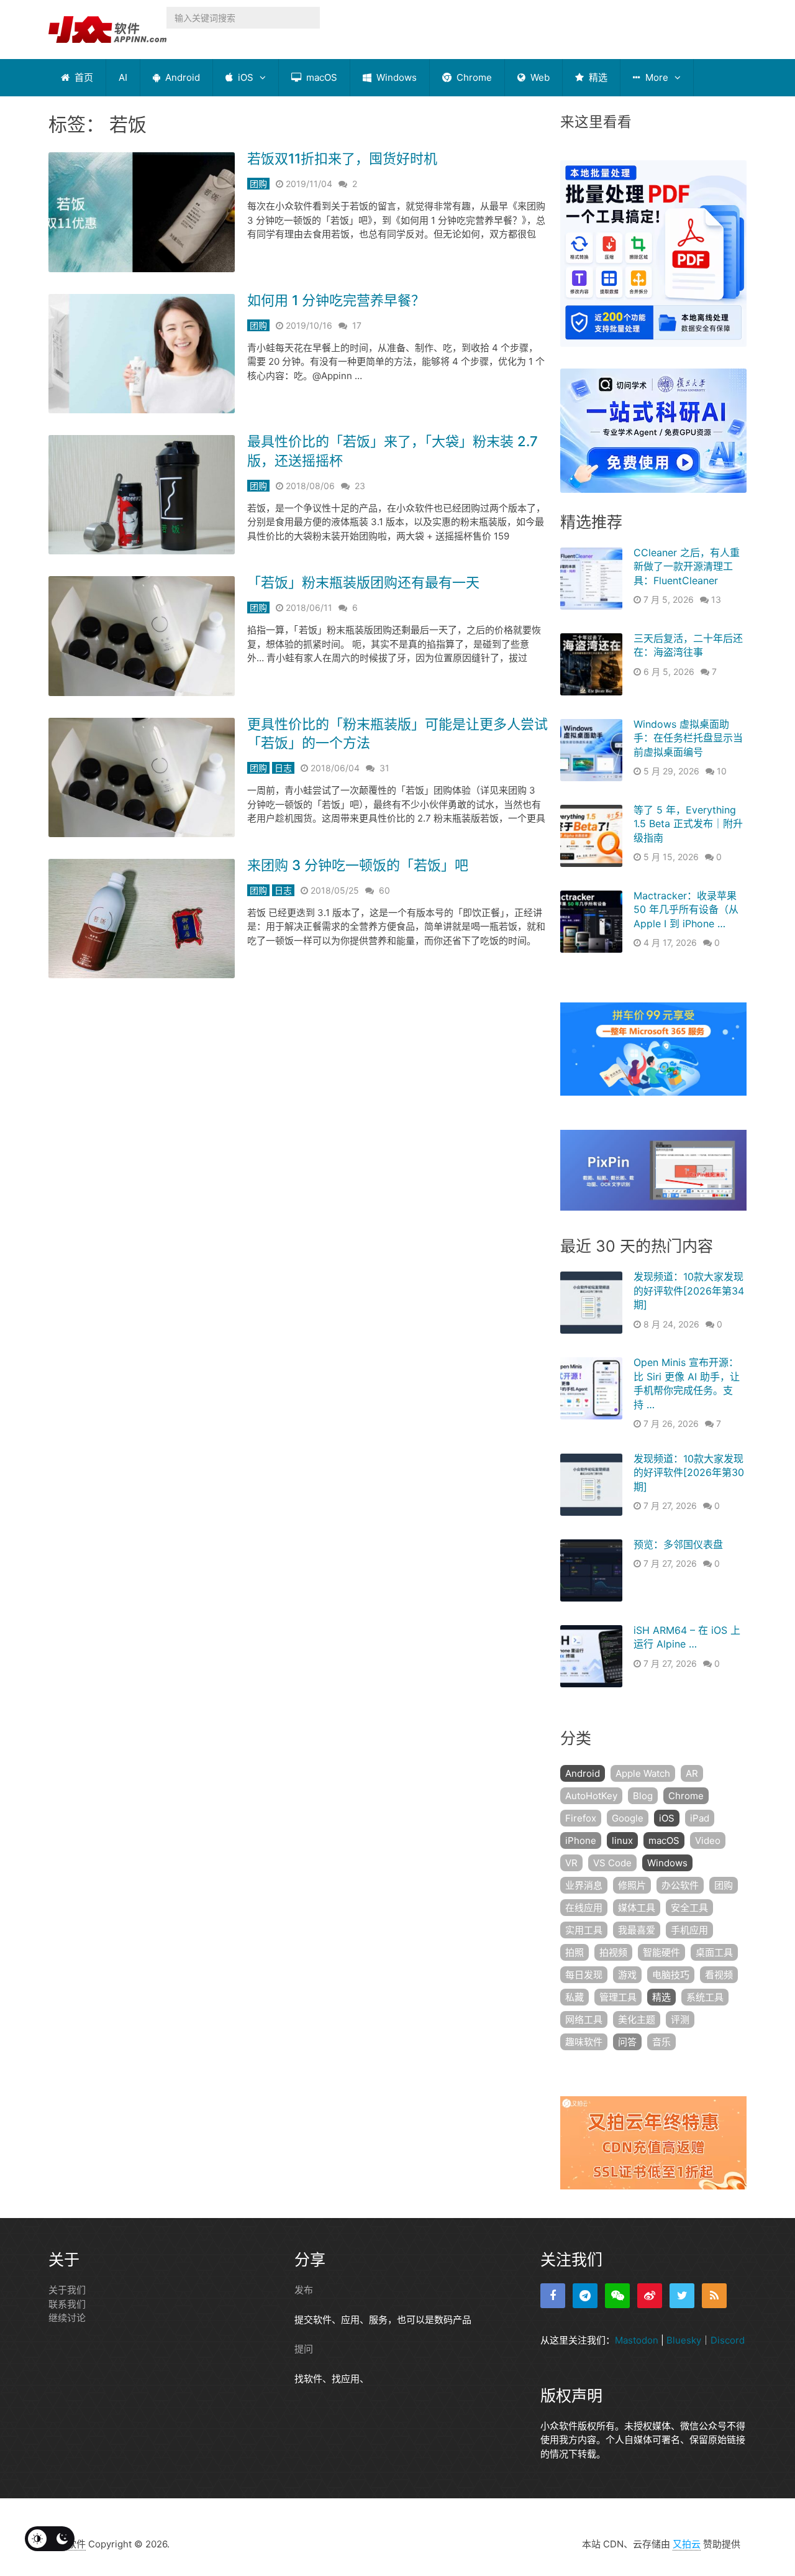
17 (357, 325)
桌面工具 (714, 1952)
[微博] (650, 2296)
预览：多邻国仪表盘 (678, 1544)
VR (571, 1863)
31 (384, 768)
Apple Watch (643, 1773)
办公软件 (680, 1885)
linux (622, 1840)
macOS (320, 77)
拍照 (575, 1952)
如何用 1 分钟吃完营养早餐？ (336, 300)
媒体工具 (637, 1908)
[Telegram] (585, 2296)
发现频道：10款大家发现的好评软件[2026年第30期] (689, 1473)
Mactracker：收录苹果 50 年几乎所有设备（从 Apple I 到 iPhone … (686, 910)
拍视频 (613, 1952)
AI (123, 77)
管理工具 (618, 1997)
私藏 (575, 1997)
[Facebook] (553, 2296)
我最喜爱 (637, 1930)
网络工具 (584, 2019)
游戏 (627, 1975)
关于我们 (67, 2290)
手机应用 (689, 1930)
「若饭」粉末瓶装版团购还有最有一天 (363, 582)
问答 (627, 2042)
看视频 (719, 1975)
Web (539, 77)
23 (360, 486)
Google (628, 1818)
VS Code (612, 1863)
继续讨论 (67, 2318)
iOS (244, 77)
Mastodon (637, 2340)
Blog (643, 1796)
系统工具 (705, 1997)
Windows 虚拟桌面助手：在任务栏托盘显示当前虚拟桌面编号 (688, 738)
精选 (597, 77)
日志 (283, 768)
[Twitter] (682, 2296)
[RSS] (714, 2296)
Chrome (473, 77)
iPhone (581, 1840)
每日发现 (584, 1975)
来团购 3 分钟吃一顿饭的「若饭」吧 (358, 865)
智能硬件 (661, 1952)
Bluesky (684, 2340)
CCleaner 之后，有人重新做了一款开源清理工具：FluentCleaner (687, 566)
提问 (304, 2349)
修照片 (632, 1885)
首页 (83, 77)
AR (692, 1773)
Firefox (581, 1818)
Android (181, 77)
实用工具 (584, 1930)
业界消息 (584, 1885)
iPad (700, 1818)
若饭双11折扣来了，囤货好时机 (342, 158)
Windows (395, 77)
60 (384, 890)
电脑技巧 (671, 1975)
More (656, 77)
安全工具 (689, 1908)
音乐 (661, 2042)
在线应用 (584, 1908)
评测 (680, 2019)
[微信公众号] (617, 2296)
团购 (258, 184)
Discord (728, 2340)
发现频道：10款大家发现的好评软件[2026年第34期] (689, 1290)
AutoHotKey (591, 1796)
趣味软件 (584, 2042)
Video (708, 1840)
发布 (304, 2290)
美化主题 (637, 2019)
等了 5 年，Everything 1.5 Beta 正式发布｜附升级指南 (688, 824)
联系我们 (67, 2304)
